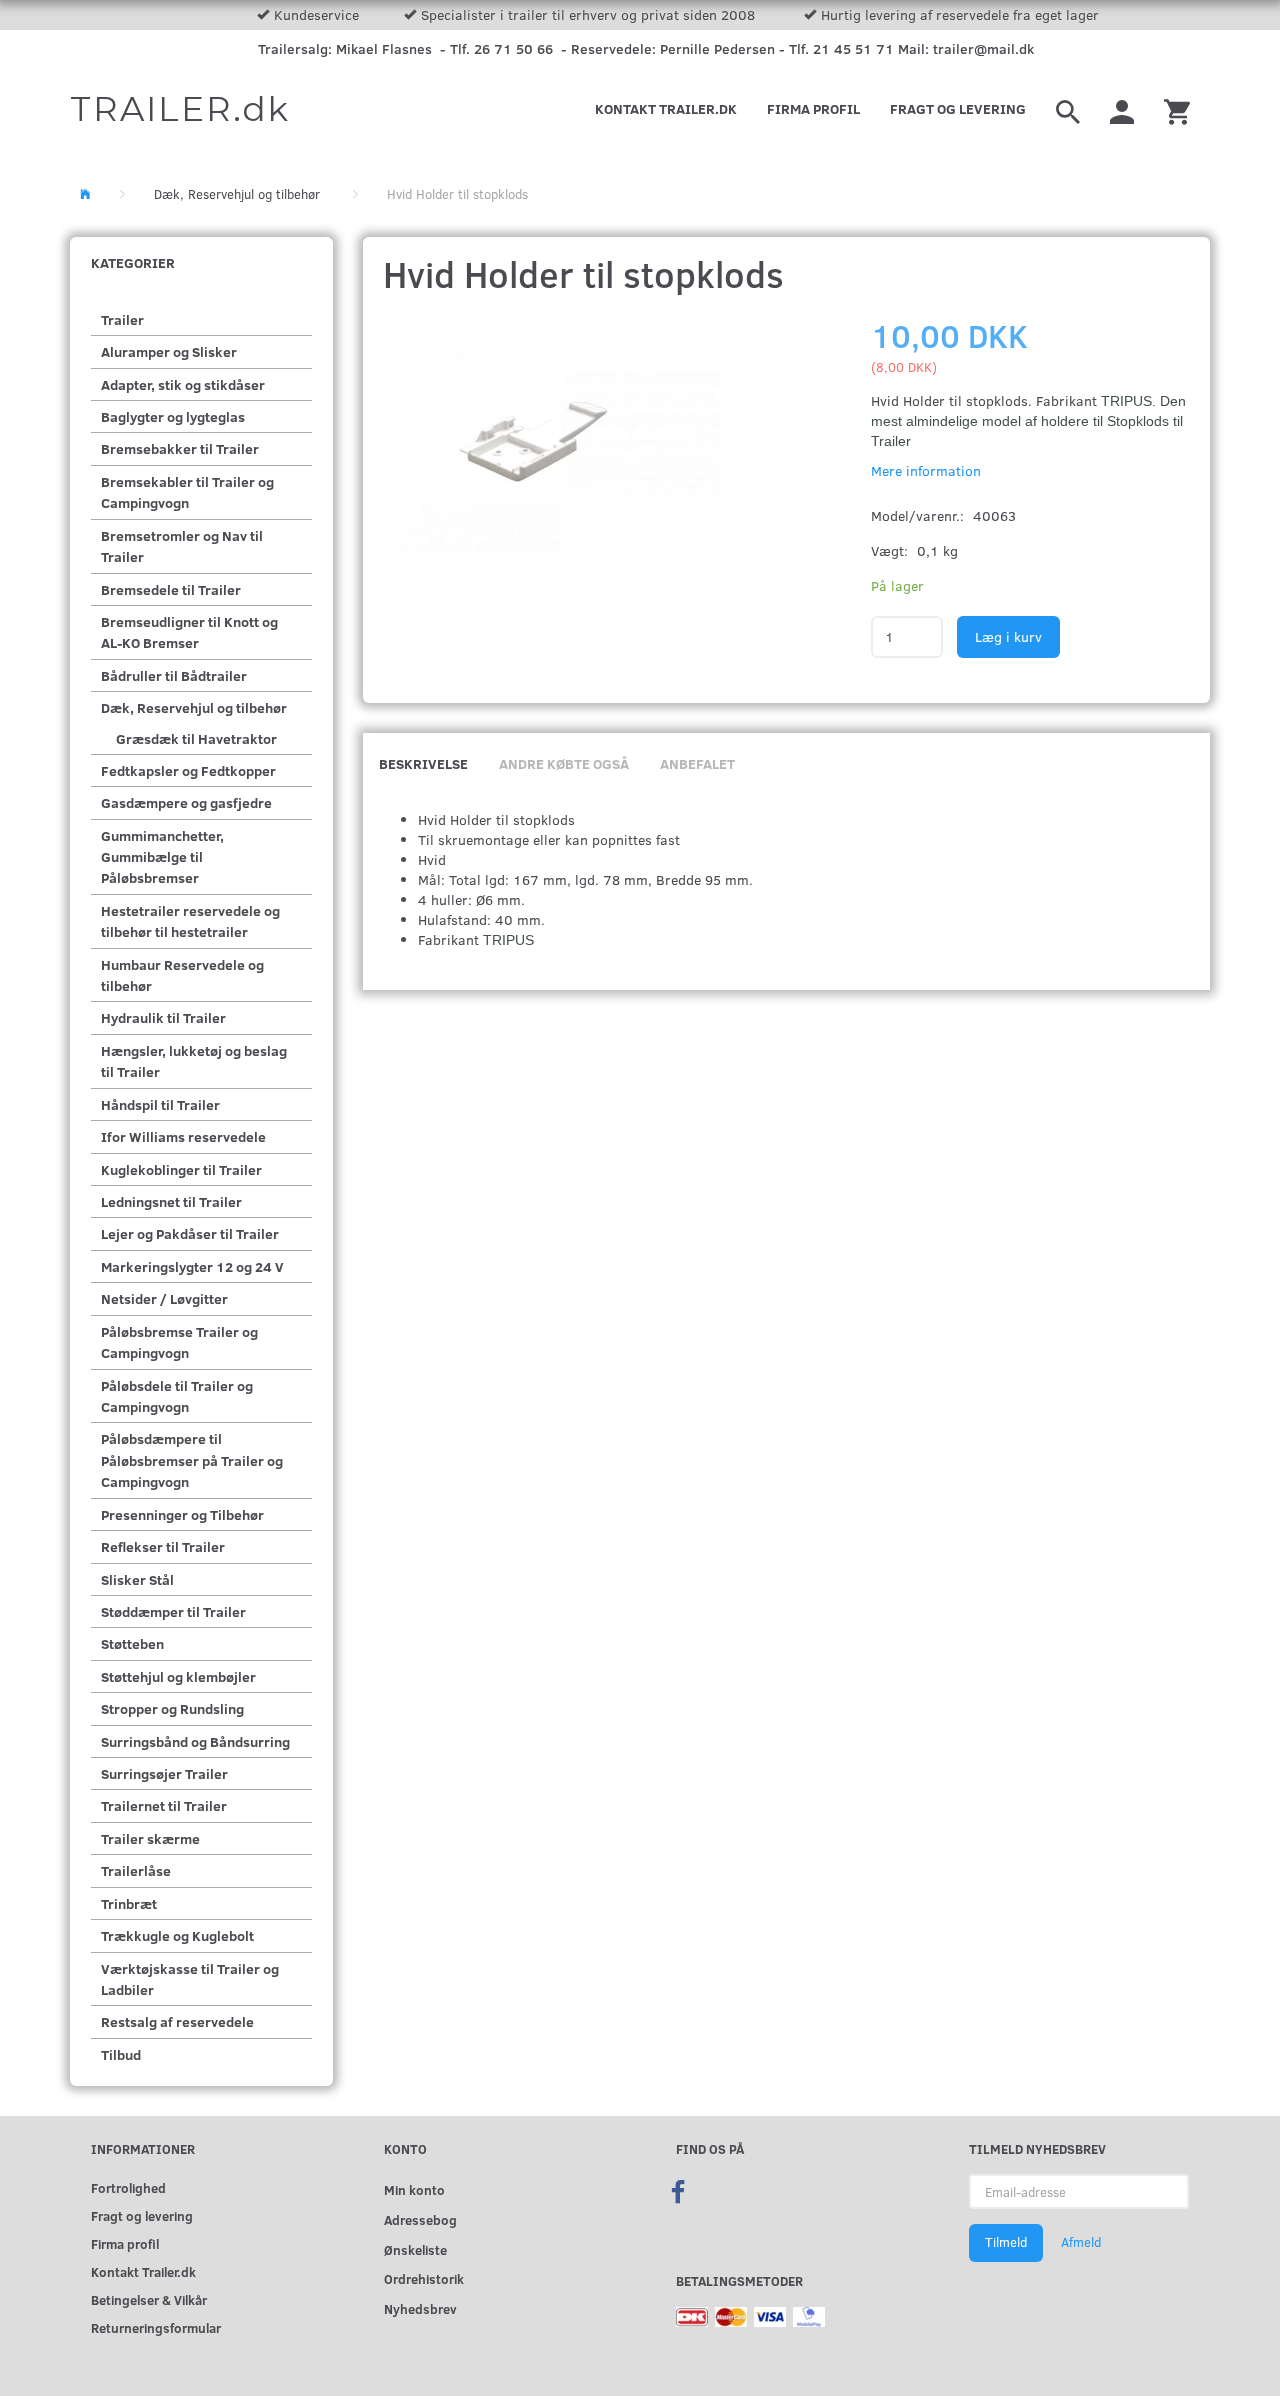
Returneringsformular (156, 2327)
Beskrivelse (423, 763)
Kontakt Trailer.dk (666, 108)
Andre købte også (564, 763)
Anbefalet (697, 763)
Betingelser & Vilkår (149, 2299)
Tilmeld (1006, 2242)
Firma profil (813, 108)
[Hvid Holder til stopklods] (552, 439)
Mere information (926, 470)
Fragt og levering (958, 108)
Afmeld (1081, 2242)
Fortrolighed (128, 2187)
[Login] (1122, 109)
